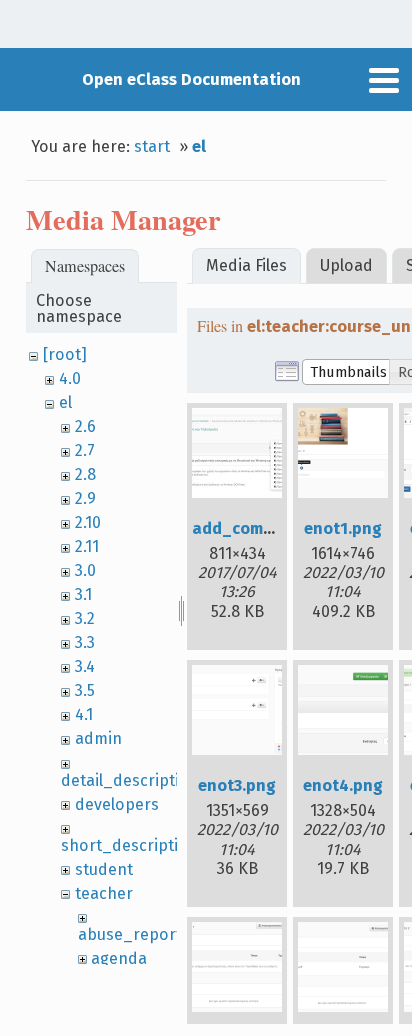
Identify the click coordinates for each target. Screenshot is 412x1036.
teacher (104, 893)
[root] (65, 354)
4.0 (70, 378)
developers (117, 804)
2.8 (85, 474)
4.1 (84, 714)
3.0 (85, 570)
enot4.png (343, 785)
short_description (129, 845)
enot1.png (343, 528)
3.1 (83, 594)
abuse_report (130, 934)
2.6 (85, 426)
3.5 (85, 690)
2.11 (87, 546)
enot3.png (237, 785)
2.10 (88, 522)
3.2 (85, 618)
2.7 (85, 450)
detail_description (130, 780)
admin (98, 738)
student (104, 869)
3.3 (85, 642)
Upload (346, 265)
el (199, 146)
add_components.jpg (273, 528)
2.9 (85, 498)
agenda (119, 958)
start (152, 146)
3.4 (85, 666)
